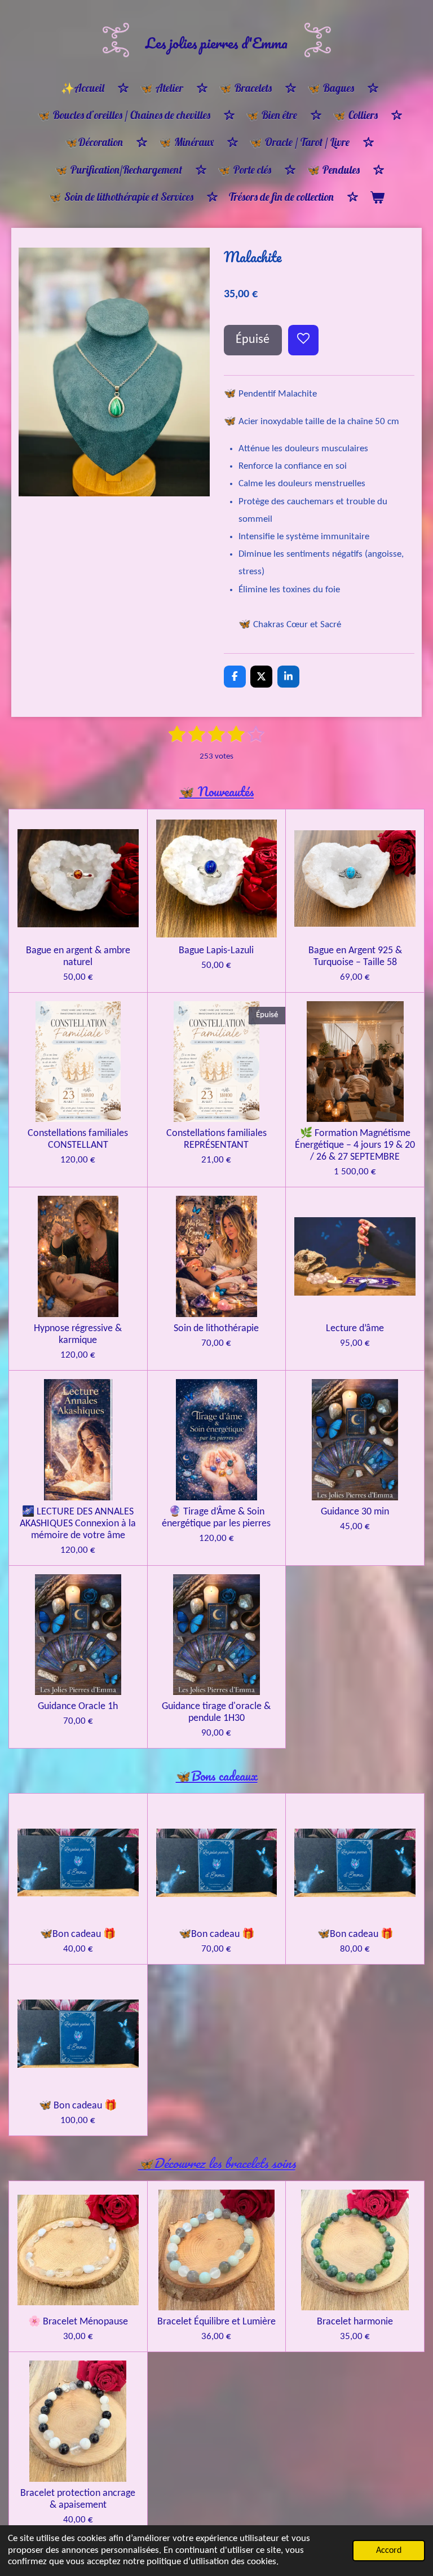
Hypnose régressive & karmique (78, 1335)
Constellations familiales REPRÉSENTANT (216, 1139)
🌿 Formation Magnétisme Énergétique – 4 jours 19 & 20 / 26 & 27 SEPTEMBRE (355, 1145)
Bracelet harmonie (355, 2322)
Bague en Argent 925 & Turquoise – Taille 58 (355, 957)
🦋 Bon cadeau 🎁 (78, 2106)
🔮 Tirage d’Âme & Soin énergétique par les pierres (216, 1518)
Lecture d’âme (355, 1329)
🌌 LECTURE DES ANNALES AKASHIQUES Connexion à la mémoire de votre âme (78, 1524)
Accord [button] (389, 2551)
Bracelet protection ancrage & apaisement (78, 2499)
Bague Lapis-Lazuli (216, 951)
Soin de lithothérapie (216, 1329)
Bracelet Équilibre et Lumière (216, 2322)
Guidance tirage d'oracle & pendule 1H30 (216, 1712)
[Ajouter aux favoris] (303, 340)
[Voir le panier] (377, 197)
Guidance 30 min (355, 1512)
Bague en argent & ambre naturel (78, 957)
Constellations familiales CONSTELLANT (78, 1139)
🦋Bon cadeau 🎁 (78, 1934)
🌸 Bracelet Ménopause (78, 2322)
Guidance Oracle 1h (78, 1707)
